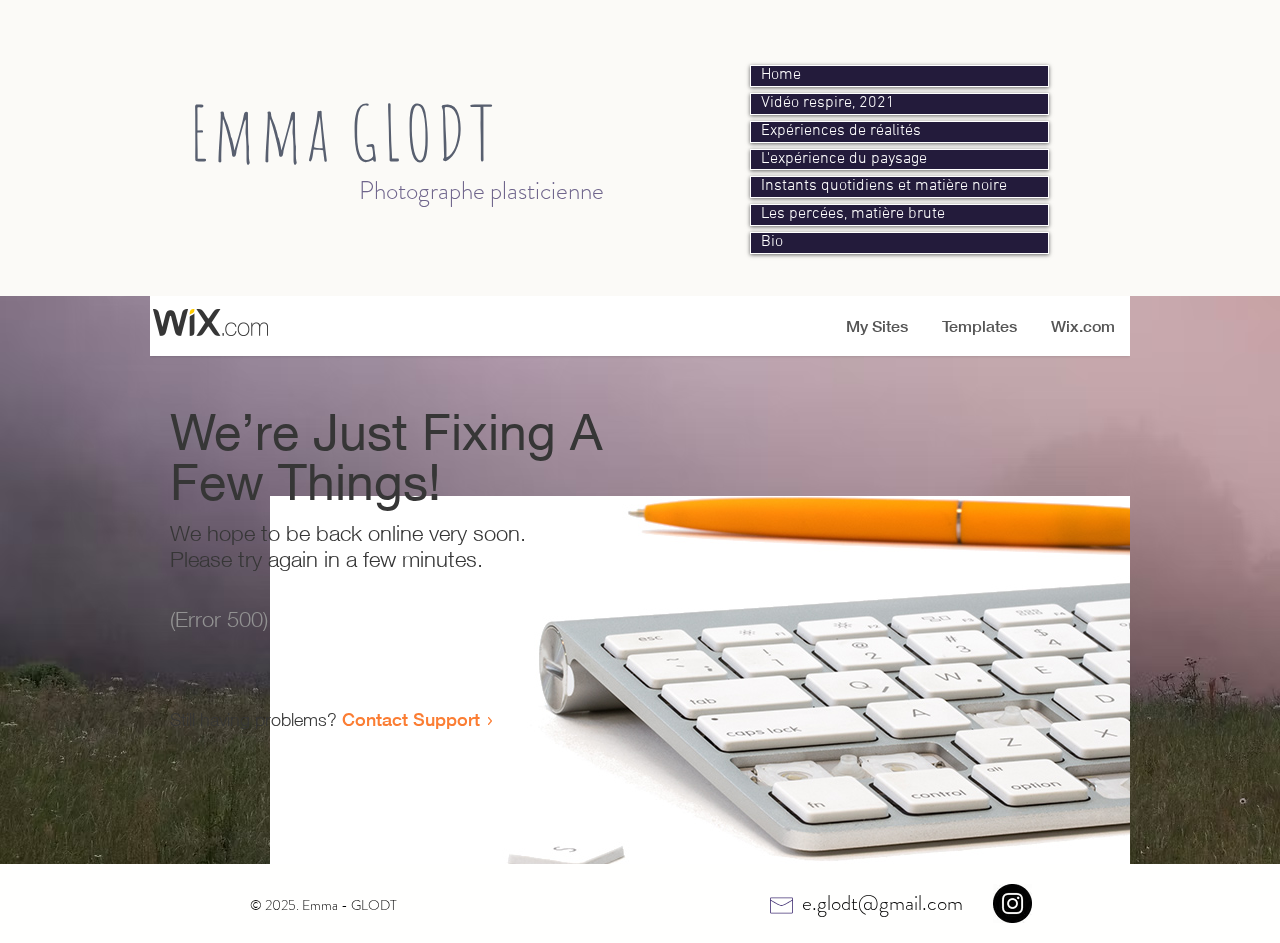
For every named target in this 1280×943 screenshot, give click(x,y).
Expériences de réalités (841, 131)
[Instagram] (1012, 903)
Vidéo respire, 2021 (828, 103)
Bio (772, 242)
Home (781, 75)
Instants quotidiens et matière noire (884, 186)
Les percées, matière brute (853, 214)
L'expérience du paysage (844, 159)
